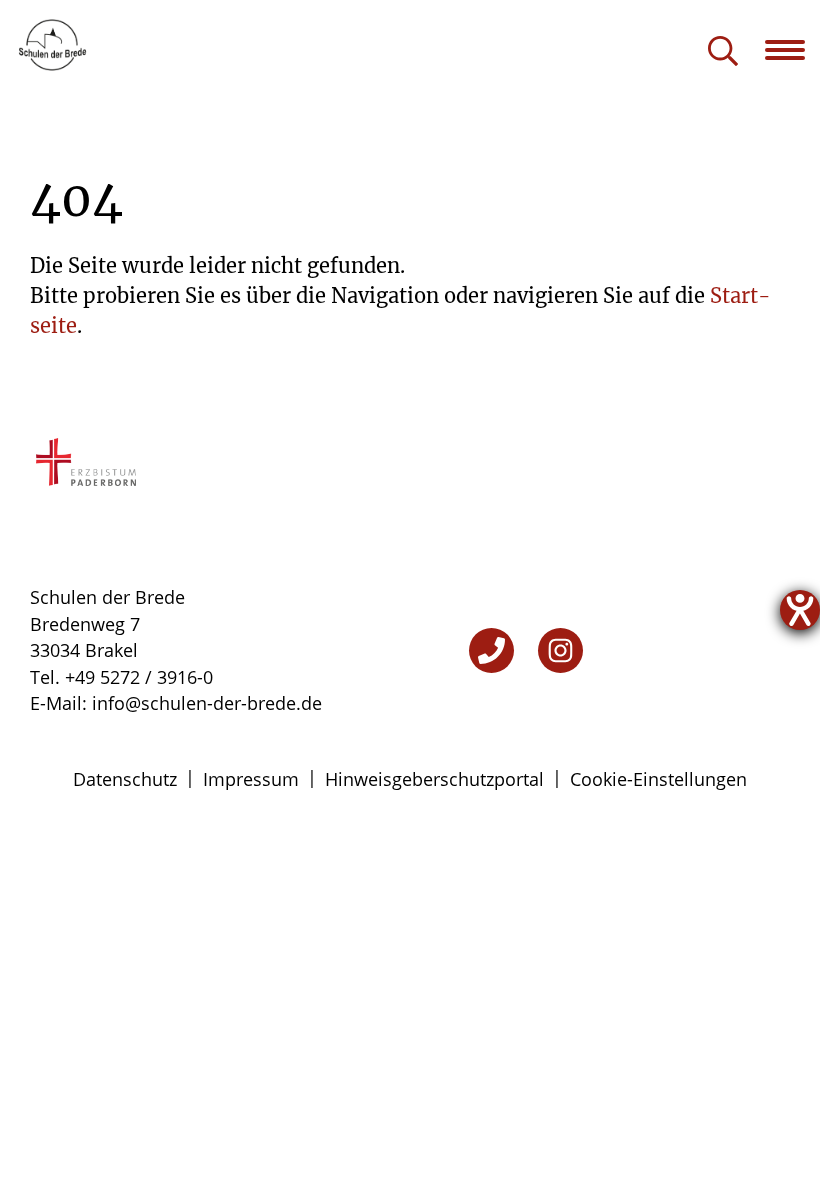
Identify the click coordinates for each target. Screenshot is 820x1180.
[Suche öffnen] (723, 52)
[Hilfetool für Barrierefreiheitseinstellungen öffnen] (800, 610)
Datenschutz (125, 779)
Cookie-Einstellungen (658, 779)
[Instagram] (560, 650)
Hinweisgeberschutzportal (434, 779)
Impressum (251, 779)
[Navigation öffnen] (792, 50)
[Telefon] (491, 650)
